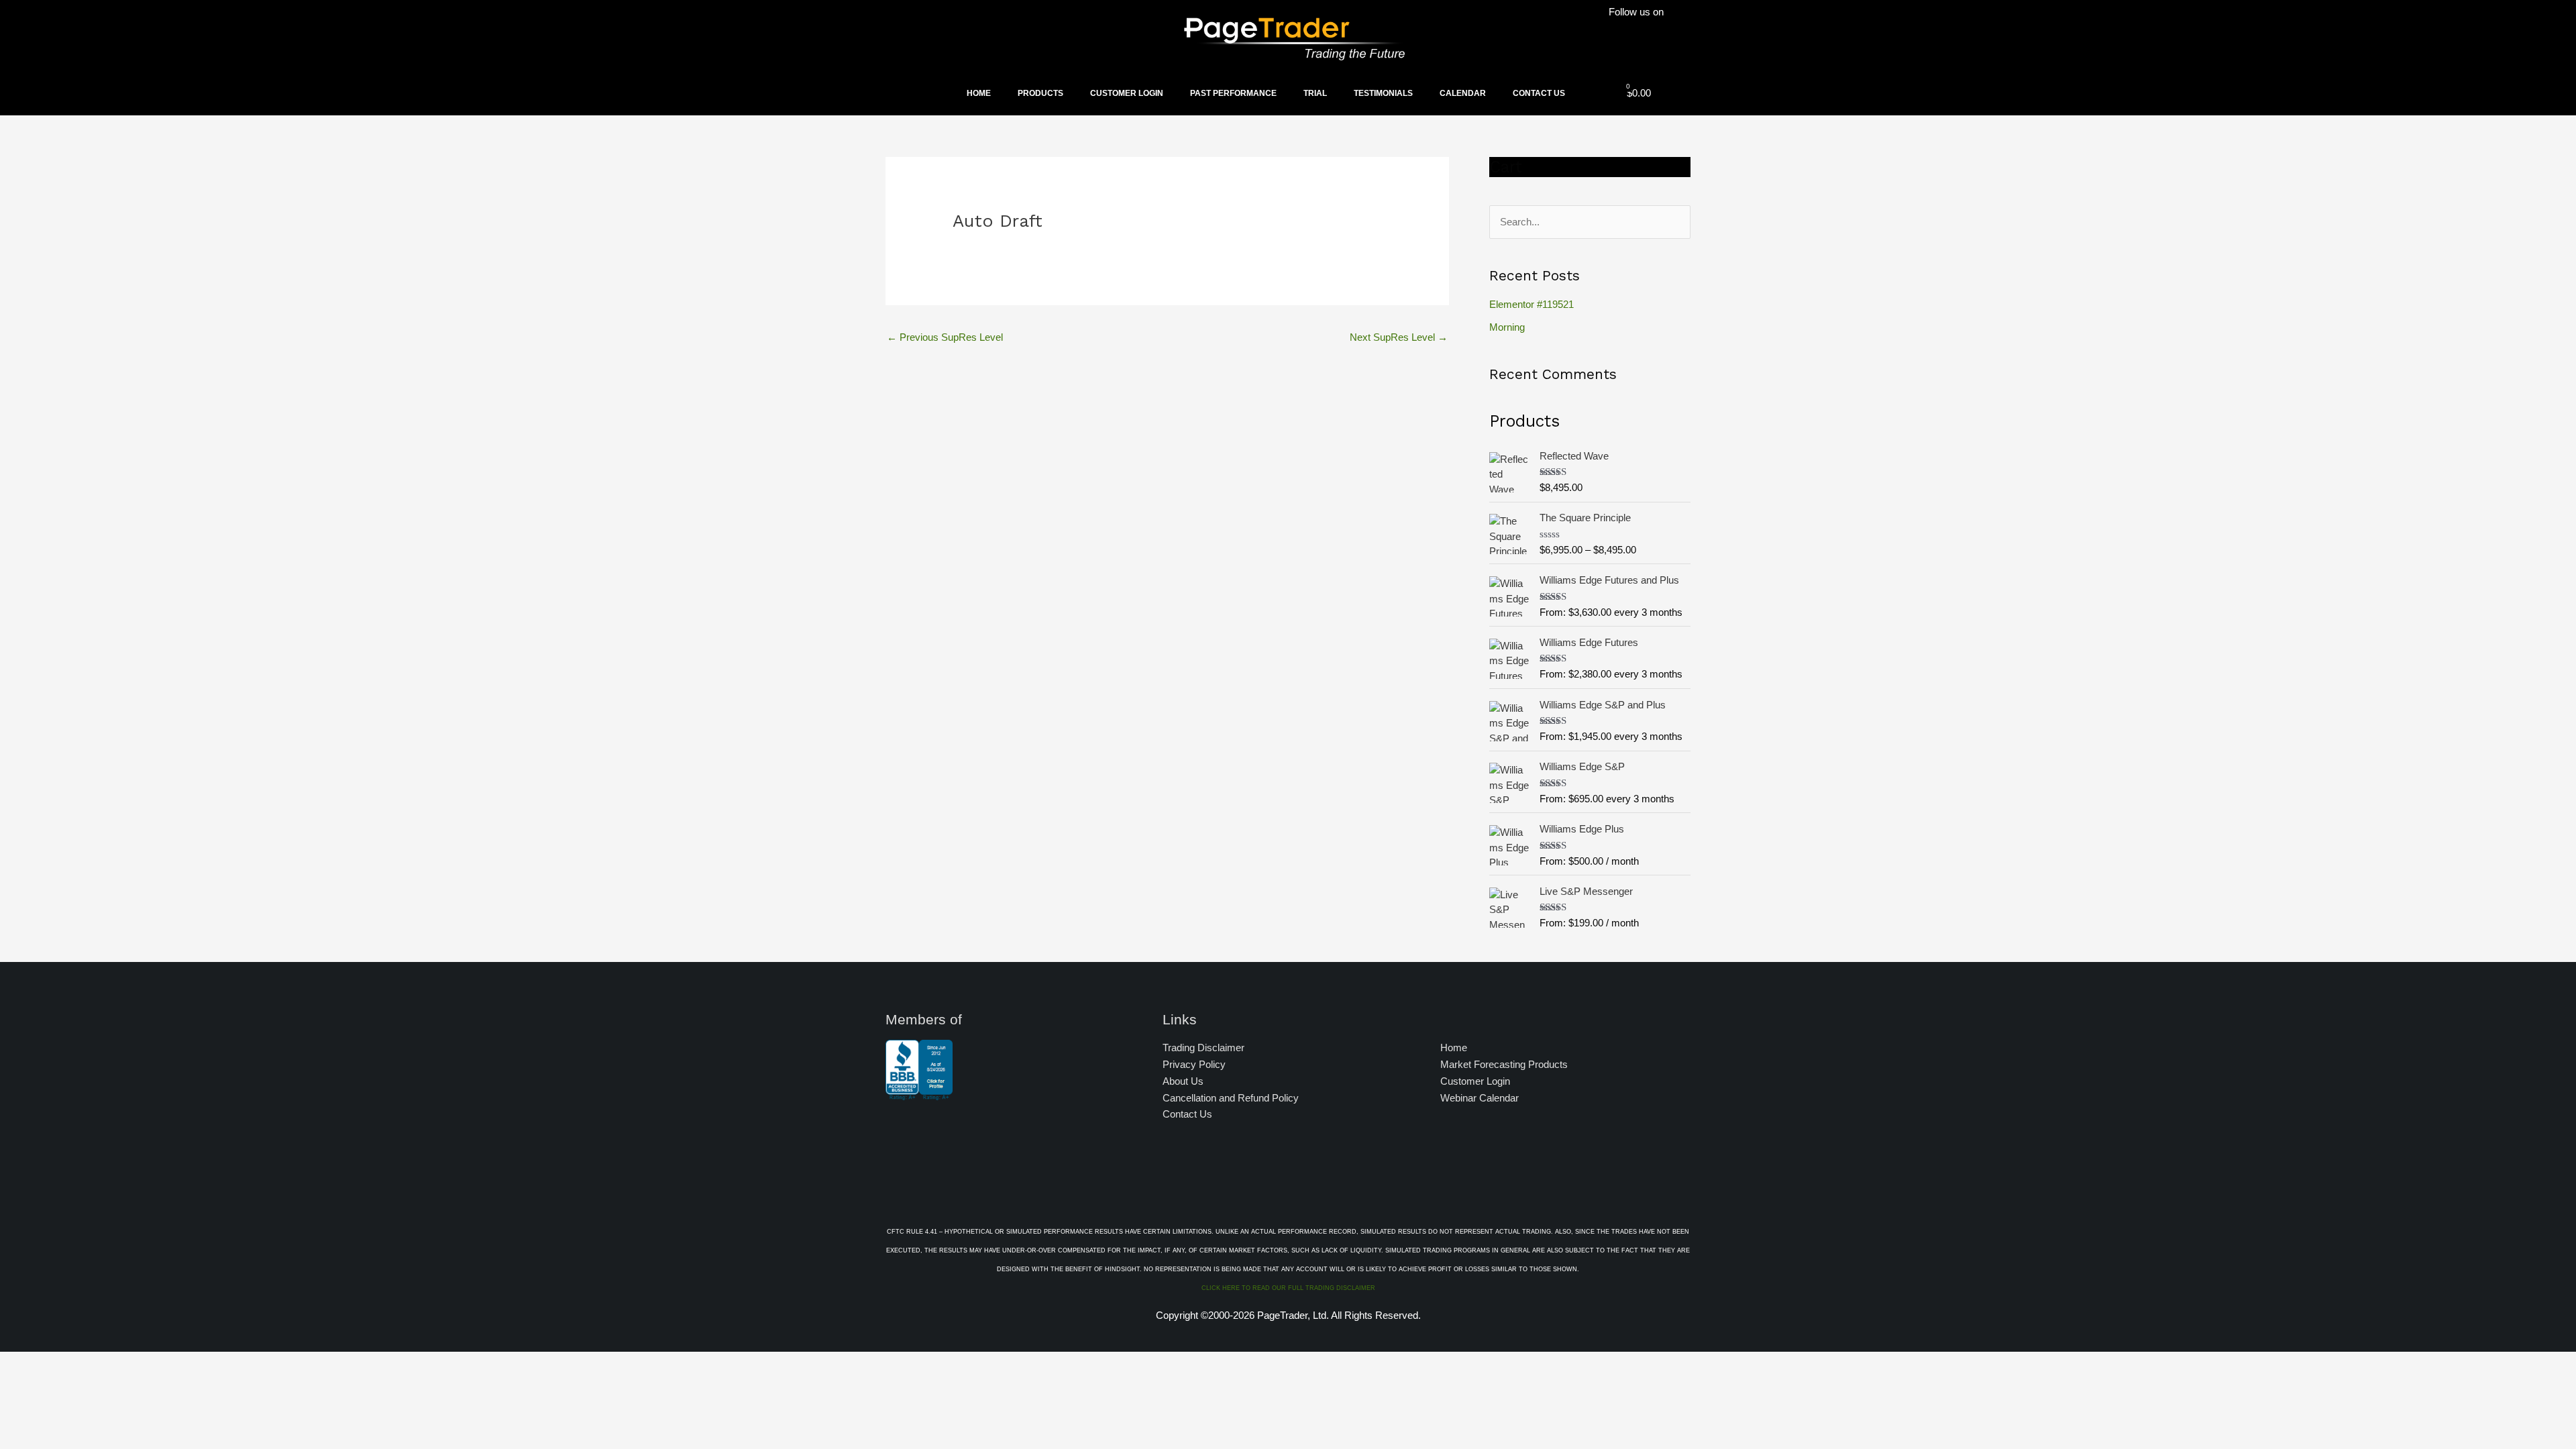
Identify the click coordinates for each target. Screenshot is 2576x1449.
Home (979, 93)
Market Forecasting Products (1504, 1064)
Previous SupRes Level (945, 337)
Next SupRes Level (1399, 337)
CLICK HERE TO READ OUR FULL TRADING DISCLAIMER (1288, 1288)
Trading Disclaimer (1203, 1048)
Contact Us (1539, 93)
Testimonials (1383, 93)
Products (1040, 93)
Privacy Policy (1194, 1064)
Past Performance (1233, 93)
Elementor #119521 (1532, 304)
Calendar (1463, 93)
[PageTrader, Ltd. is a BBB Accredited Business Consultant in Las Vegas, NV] (919, 1093)
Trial (1315, 93)
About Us (1183, 1081)
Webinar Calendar (1480, 1098)
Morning (1507, 327)
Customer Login (1127, 93)
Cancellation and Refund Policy (1231, 1098)
